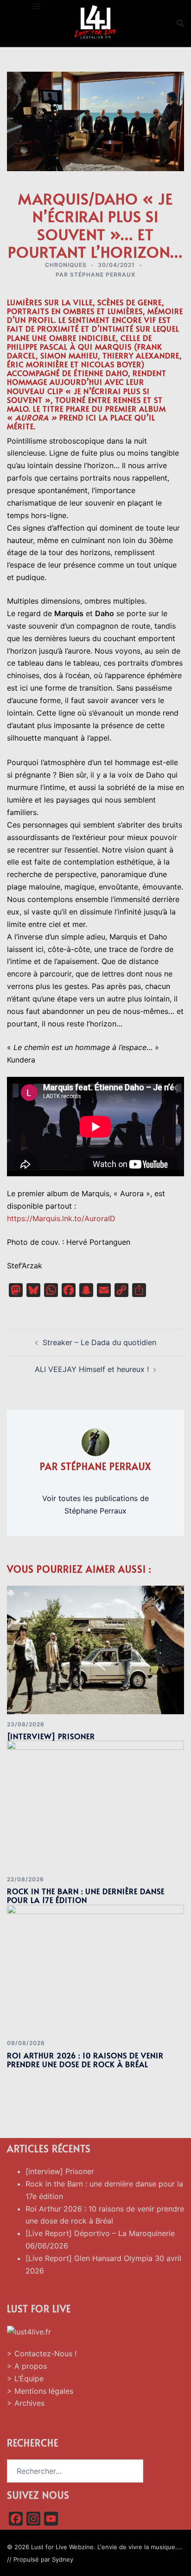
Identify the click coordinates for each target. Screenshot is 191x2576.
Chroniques (66, 265)
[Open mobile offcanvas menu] (37, 6)
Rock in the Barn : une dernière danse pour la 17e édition (86, 1895)
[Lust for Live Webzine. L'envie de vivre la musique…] (95, 22)
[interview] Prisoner (51, 1736)
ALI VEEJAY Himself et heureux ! (92, 1369)
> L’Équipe (25, 2378)
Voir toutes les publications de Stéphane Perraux (95, 1504)
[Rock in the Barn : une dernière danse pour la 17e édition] (95, 1804)
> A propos (27, 2366)
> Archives (26, 2403)
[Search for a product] (180, 23)
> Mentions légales (40, 2391)
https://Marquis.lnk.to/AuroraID (61, 1218)
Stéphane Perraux (103, 275)
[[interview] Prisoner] (95, 1649)
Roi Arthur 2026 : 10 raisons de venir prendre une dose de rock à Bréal (85, 2060)
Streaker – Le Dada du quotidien (99, 1342)
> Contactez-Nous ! (42, 2354)
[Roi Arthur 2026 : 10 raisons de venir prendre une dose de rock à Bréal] (95, 1968)
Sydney (63, 2559)
